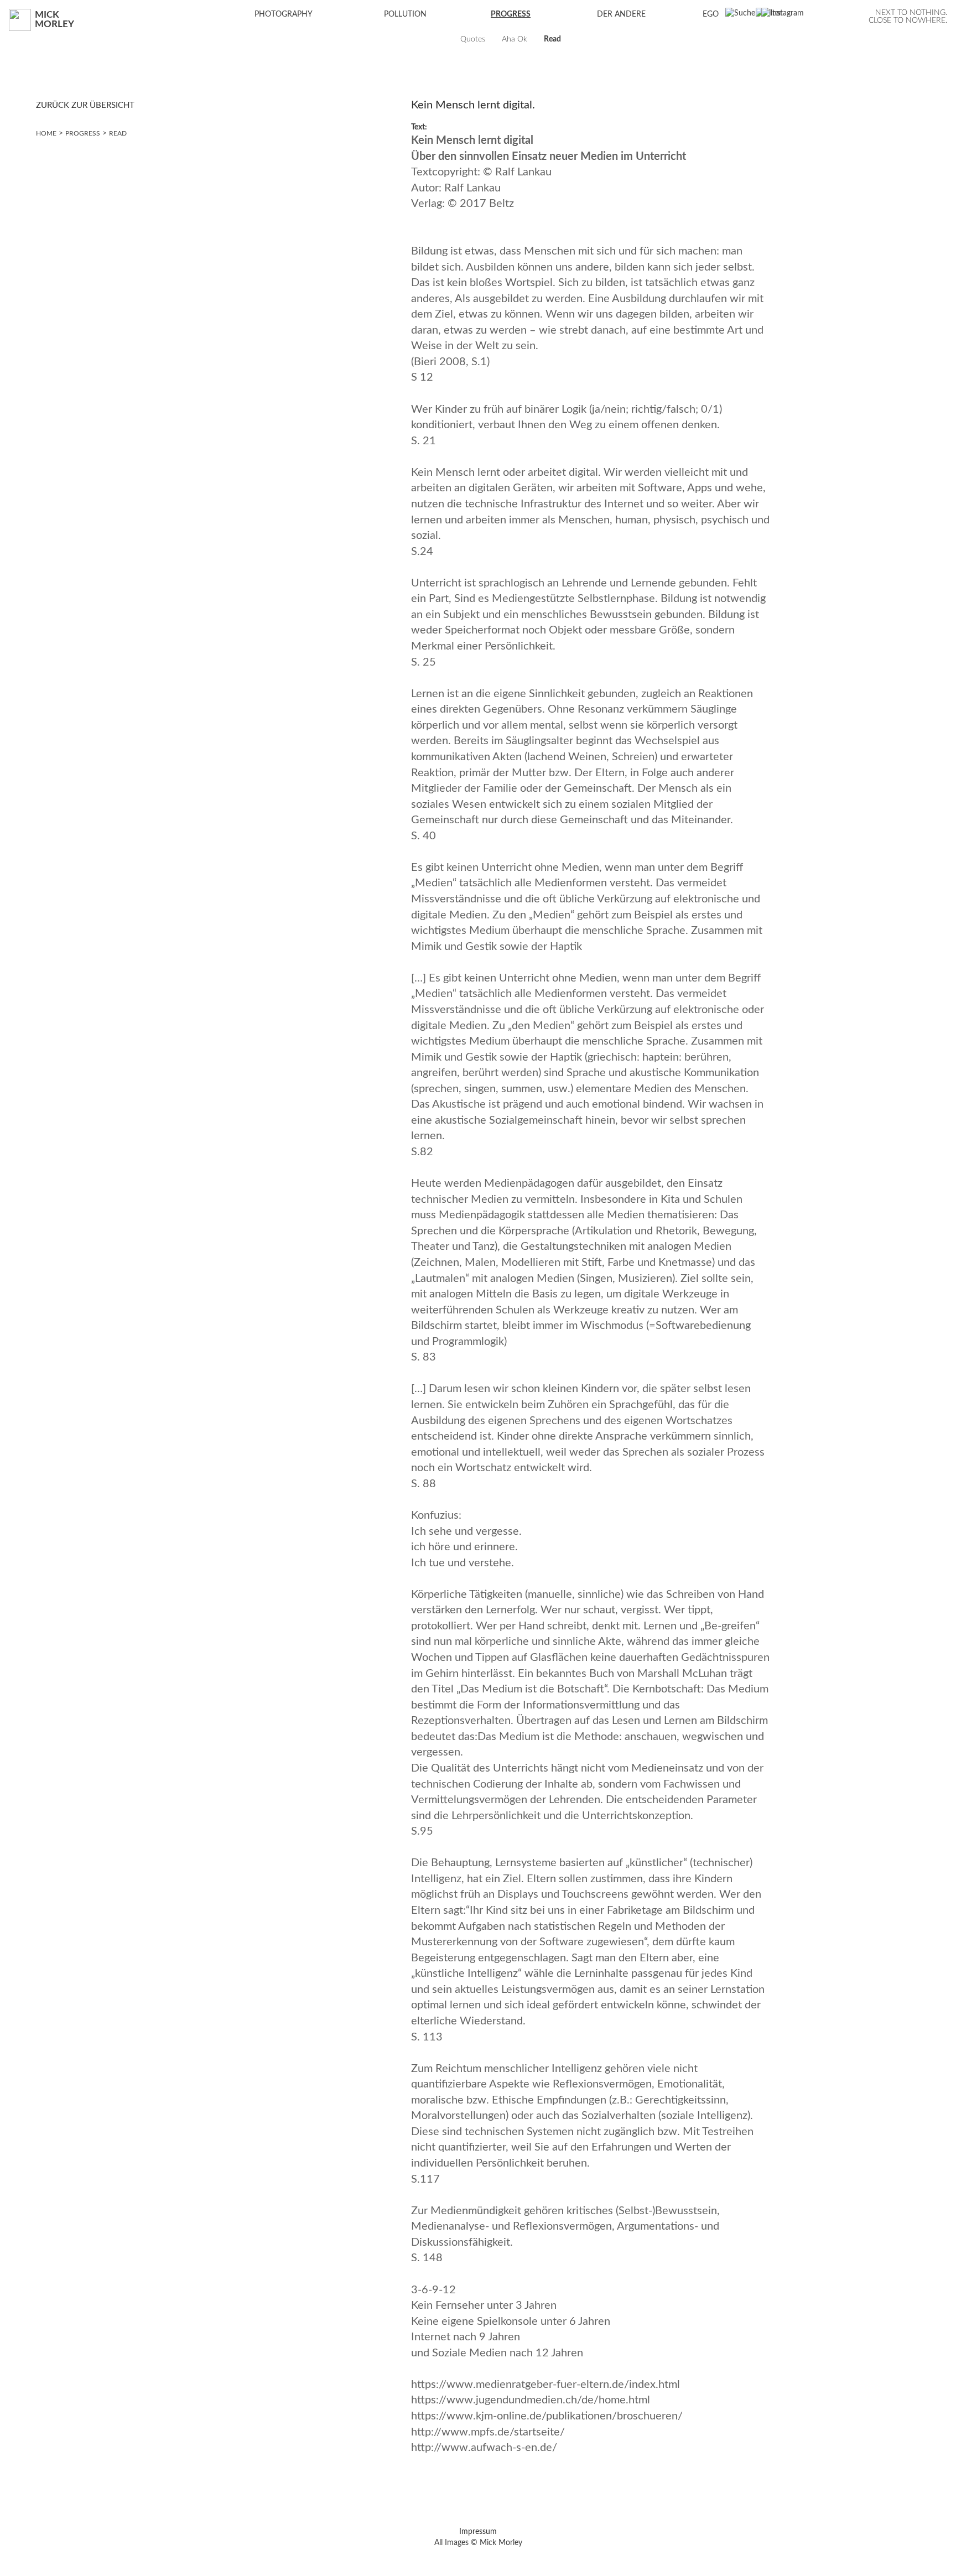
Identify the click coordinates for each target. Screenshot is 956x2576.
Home (46, 133)
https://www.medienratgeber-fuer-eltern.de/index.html (545, 2385)
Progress (83, 133)
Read (118, 133)
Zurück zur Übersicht (85, 105)
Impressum (478, 2532)
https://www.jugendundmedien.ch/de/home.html (531, 2400)
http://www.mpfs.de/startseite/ (488, 2432)
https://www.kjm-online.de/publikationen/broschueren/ (547, 2416)
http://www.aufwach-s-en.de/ (484, 2448)
